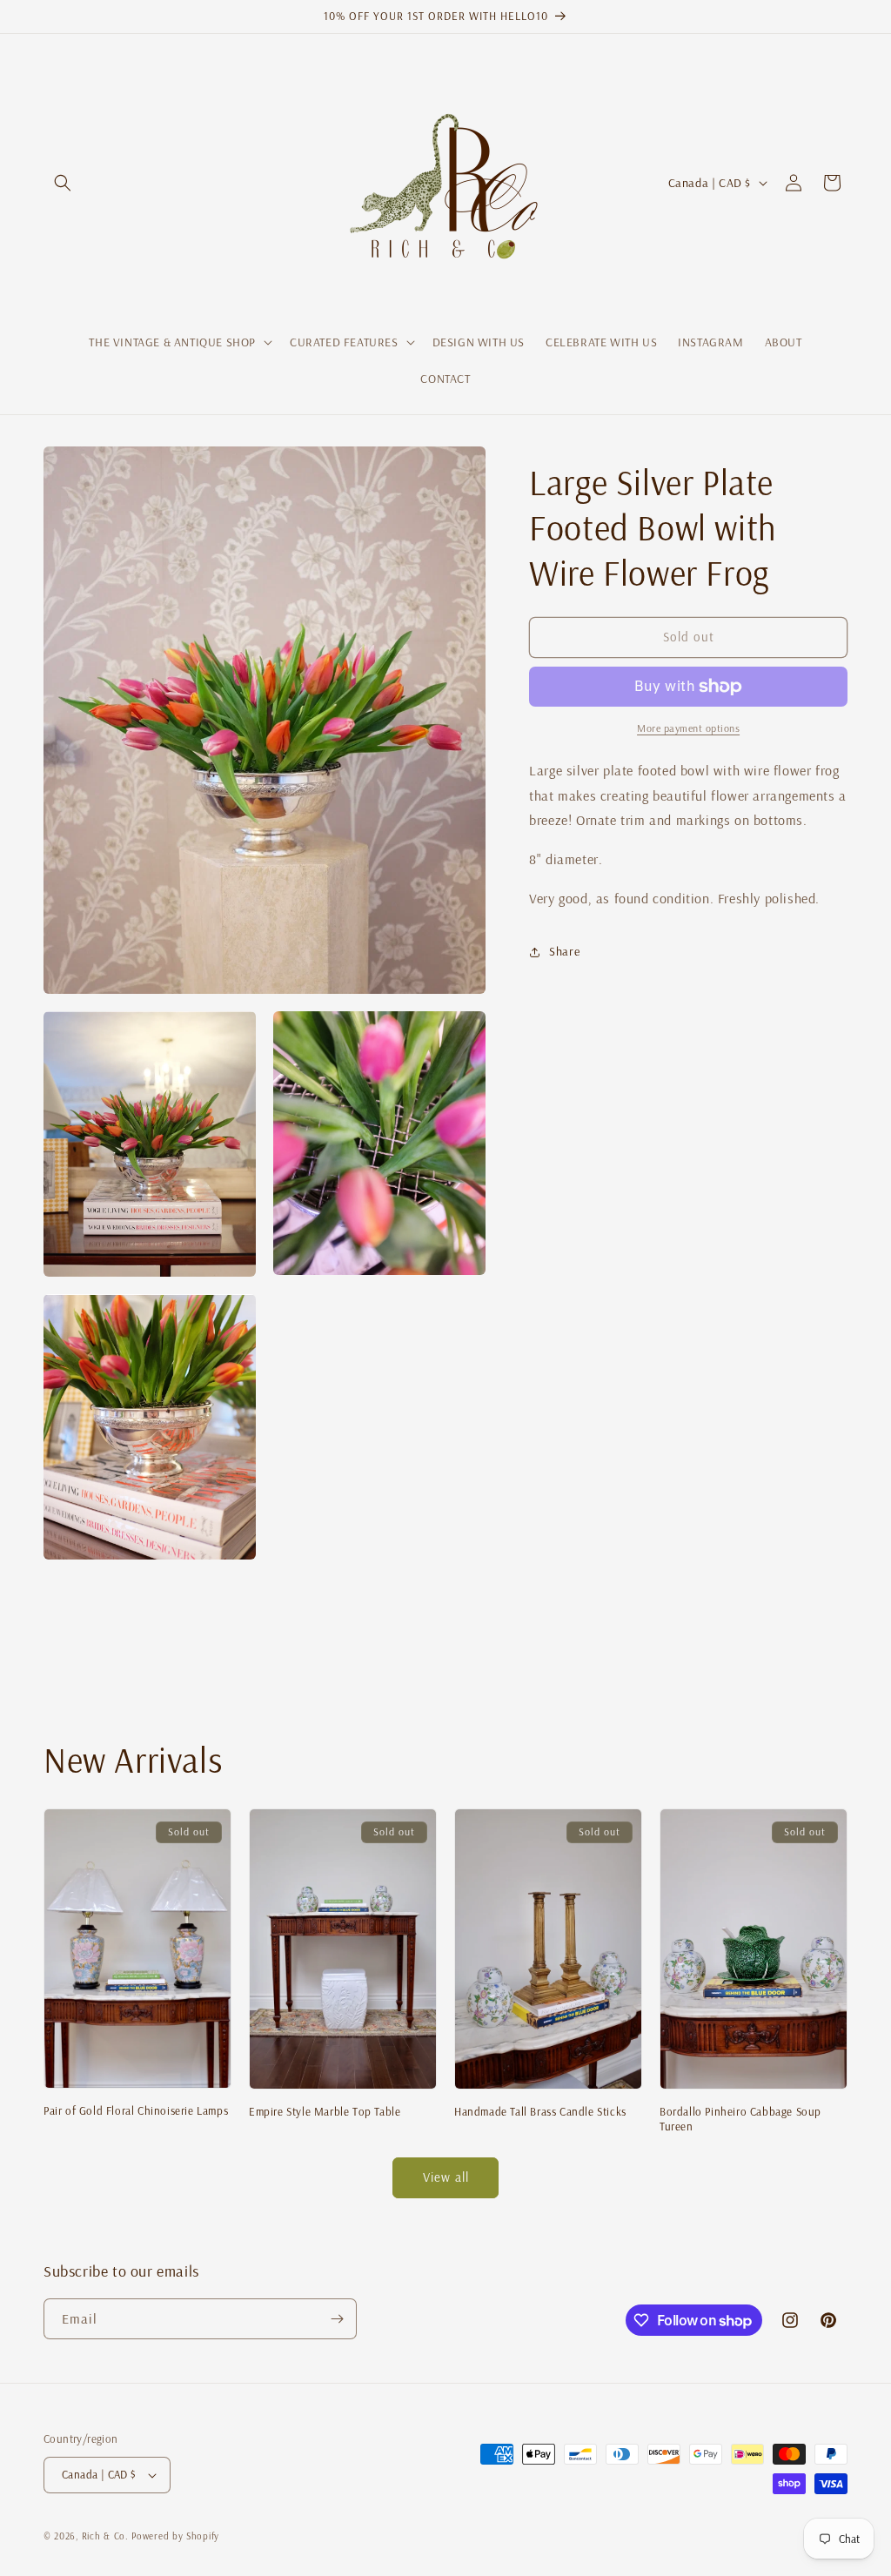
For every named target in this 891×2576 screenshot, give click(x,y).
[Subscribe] (337, 2319)
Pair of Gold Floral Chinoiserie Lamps (136, 2110)
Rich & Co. (105, 2536)
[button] (63, 183)
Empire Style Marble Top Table (325, 2111)
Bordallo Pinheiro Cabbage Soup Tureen (740, 2119)
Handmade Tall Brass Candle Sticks (540, 2111)
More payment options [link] (688, 728)
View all (446, 2177)
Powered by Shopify (175, 2536)
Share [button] (564, 951)
